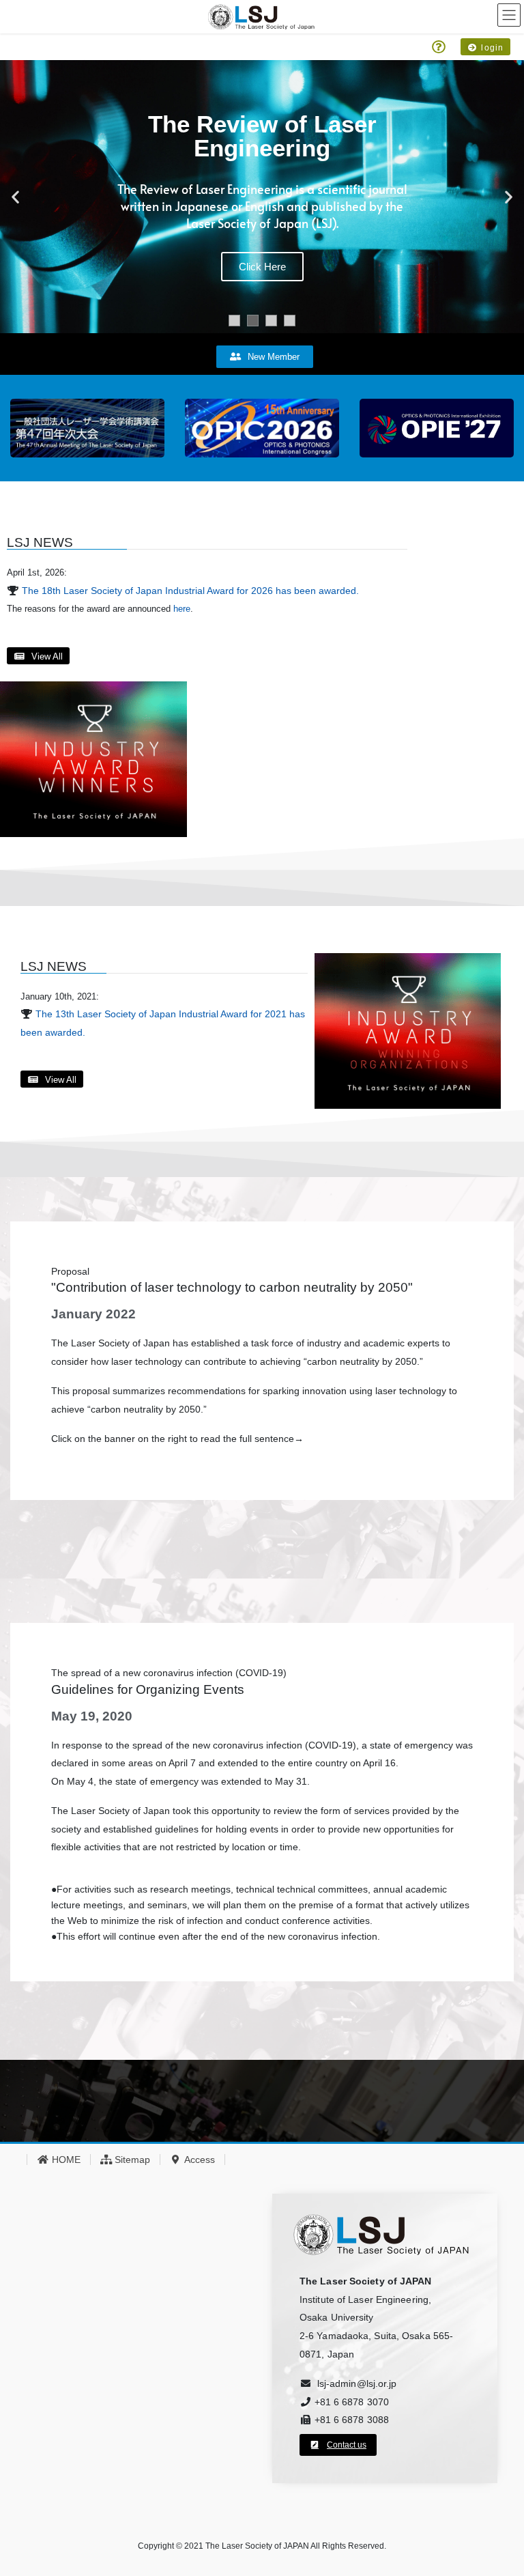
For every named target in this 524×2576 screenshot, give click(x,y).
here (182, 609)
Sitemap (131, 2160)
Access (199, 2160)
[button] (15, 197)
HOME (65, 2160)
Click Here (262, 267)
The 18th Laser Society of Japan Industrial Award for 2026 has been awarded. (190, 591)
